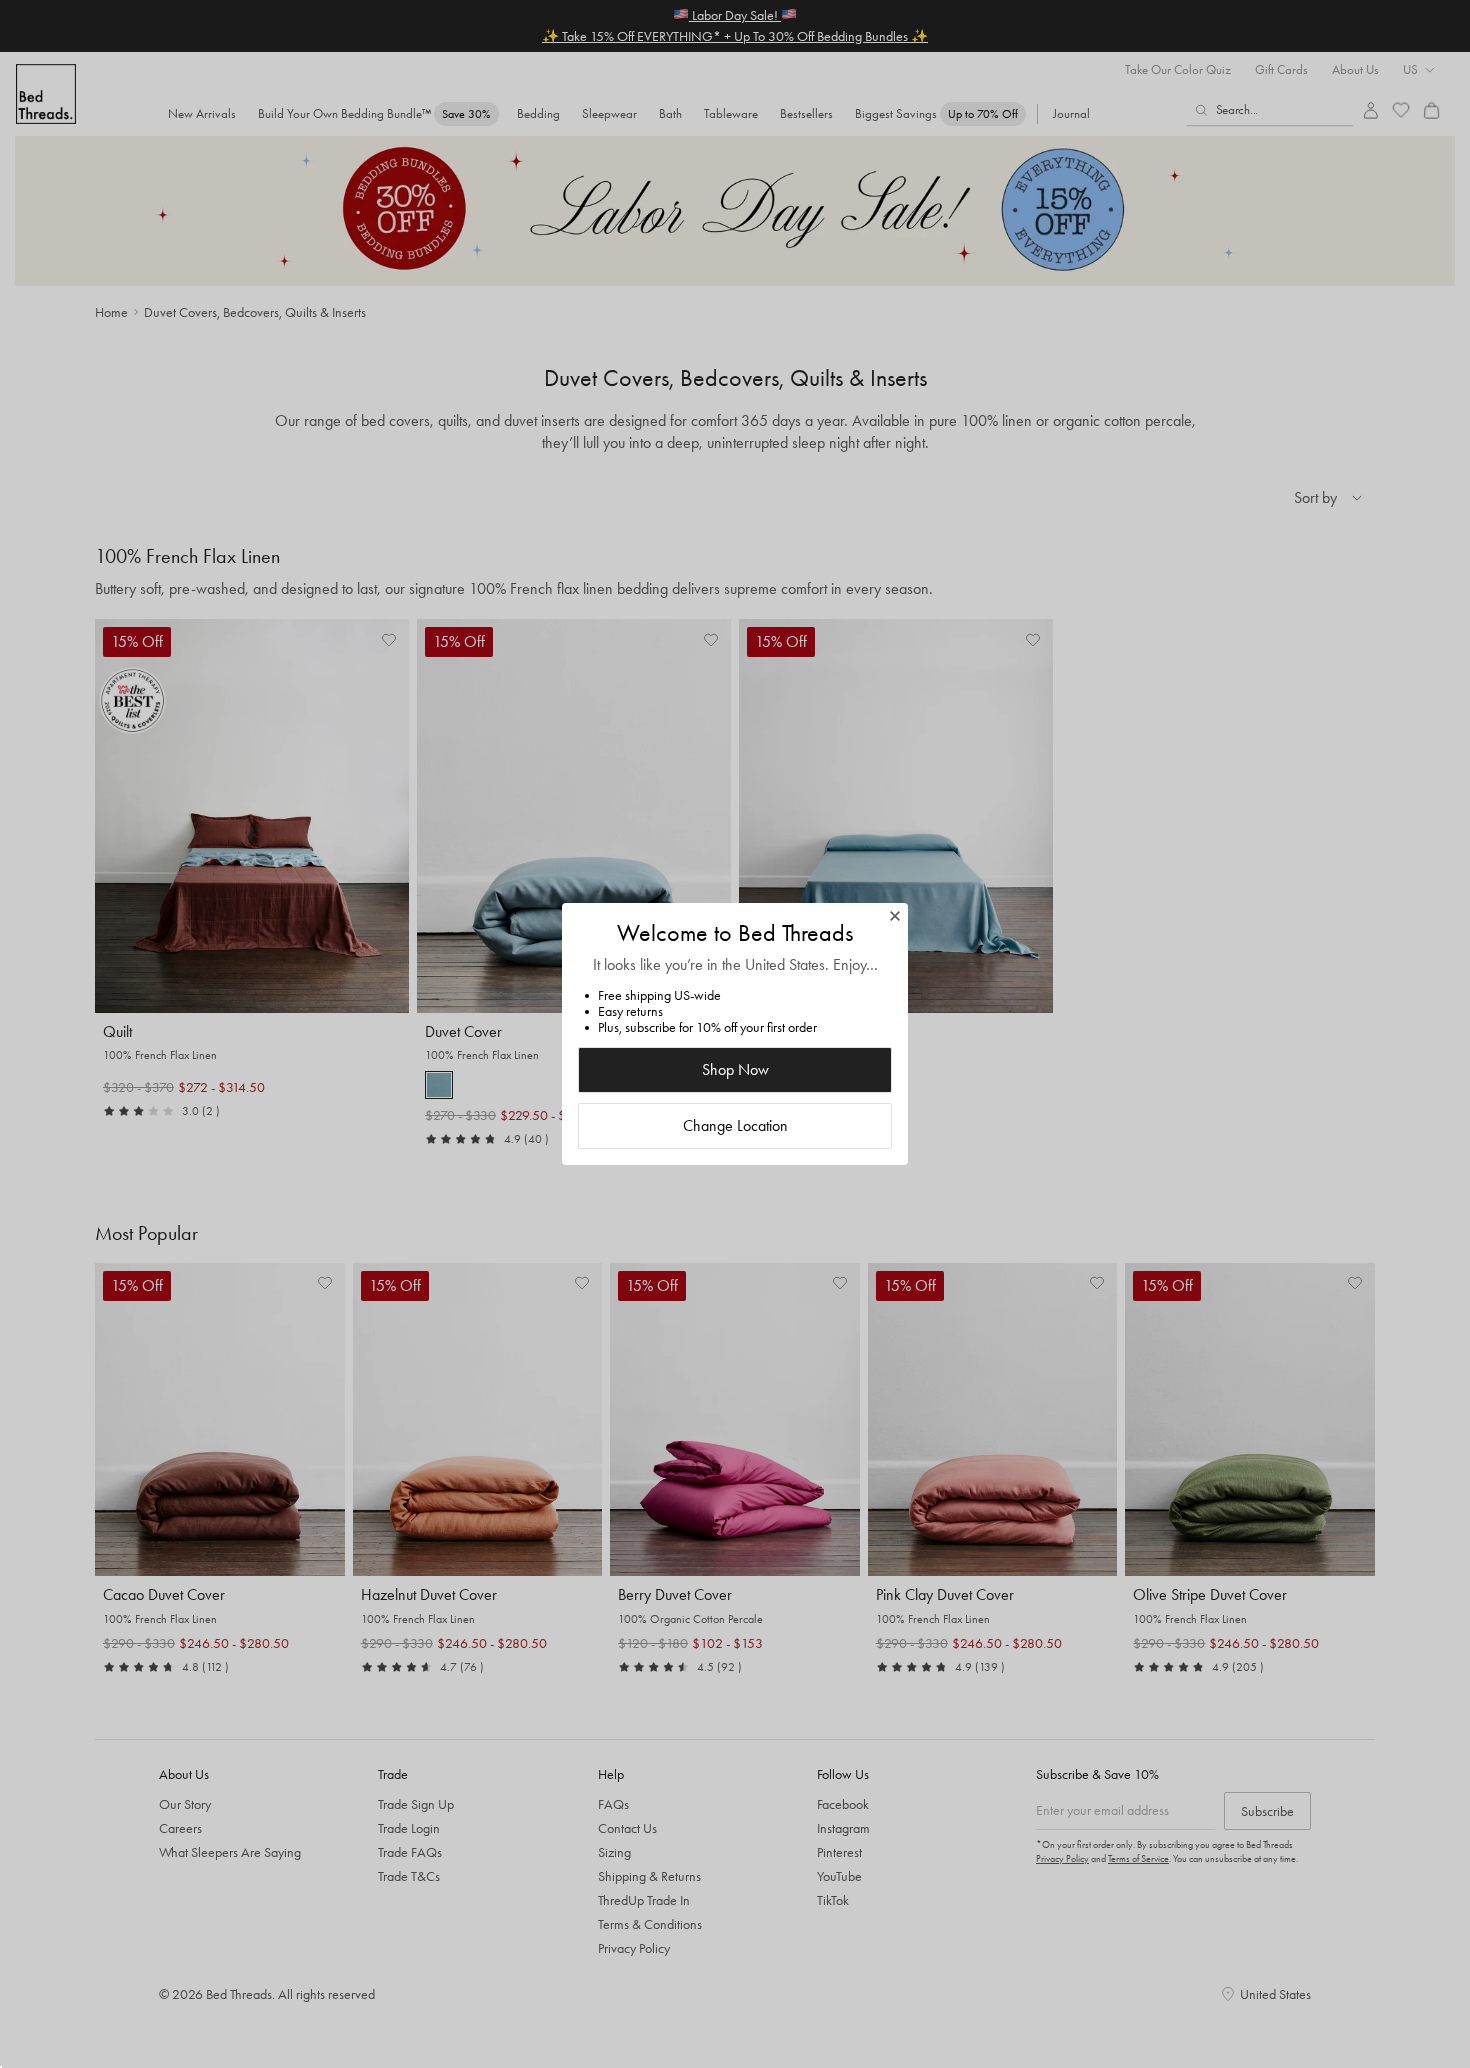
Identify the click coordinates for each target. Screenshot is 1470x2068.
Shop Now (735, 1069)
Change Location (735, 1125)
